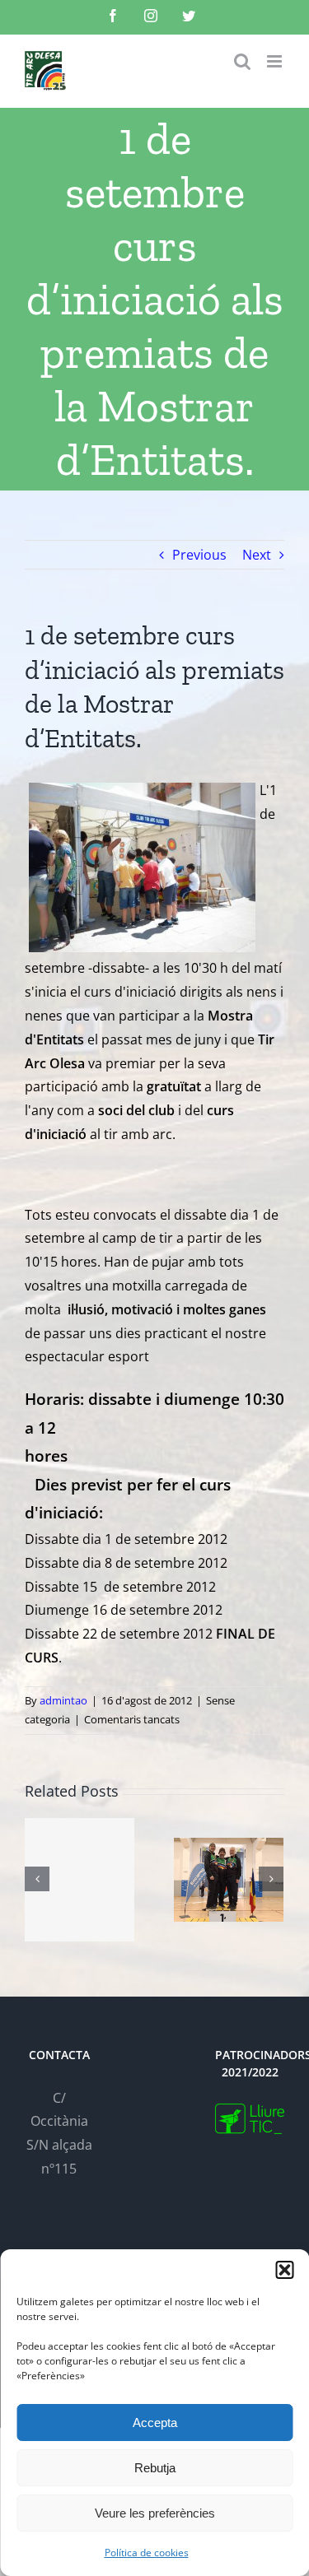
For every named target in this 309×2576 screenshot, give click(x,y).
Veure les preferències (155, 2513)
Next (257, 555)
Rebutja (155, 2468)
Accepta (155, 2423)
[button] (284, 2270)
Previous (199, 555)
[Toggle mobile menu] (276, 61)
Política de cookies (147, 2553)
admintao (63, 1700)
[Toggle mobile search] (242, 61)
